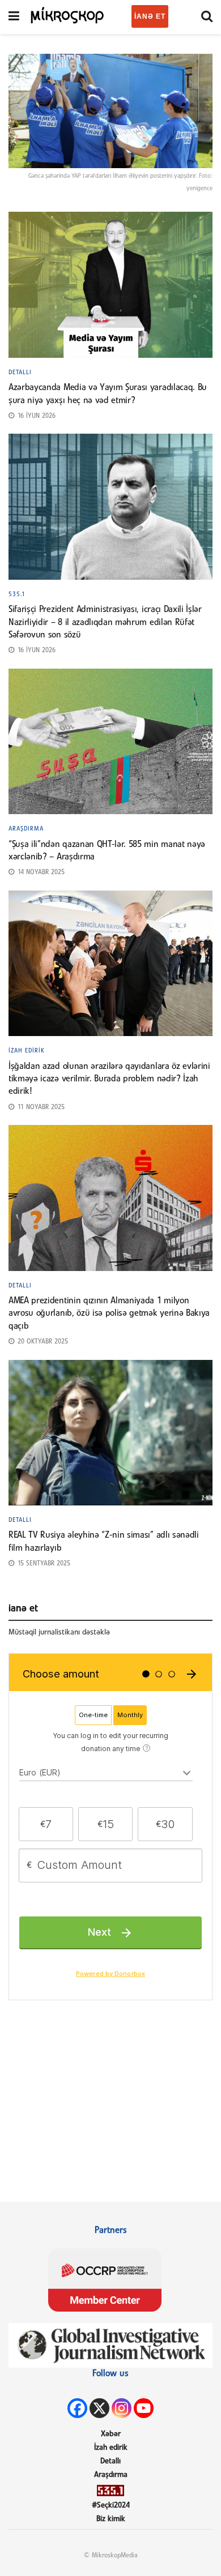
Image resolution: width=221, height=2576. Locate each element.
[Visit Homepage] (68, 14)
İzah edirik (27, 1051)
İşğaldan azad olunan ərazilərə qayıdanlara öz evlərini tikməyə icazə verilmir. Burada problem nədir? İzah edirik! (109, 1079)
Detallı (20, 373)
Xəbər (111, 2434)
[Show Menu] (14, 17)
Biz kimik (111, 2519)
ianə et (150, 16)
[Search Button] (207, 17)
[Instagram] (122, 2408)
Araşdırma (26, 829)
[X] (99, 2408)
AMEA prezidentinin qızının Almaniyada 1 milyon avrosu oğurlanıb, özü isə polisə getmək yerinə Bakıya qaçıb (109, 1314)
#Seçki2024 (111, 2506)
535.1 (17, 594)
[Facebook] (77, 2408)
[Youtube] (144, 2408)
